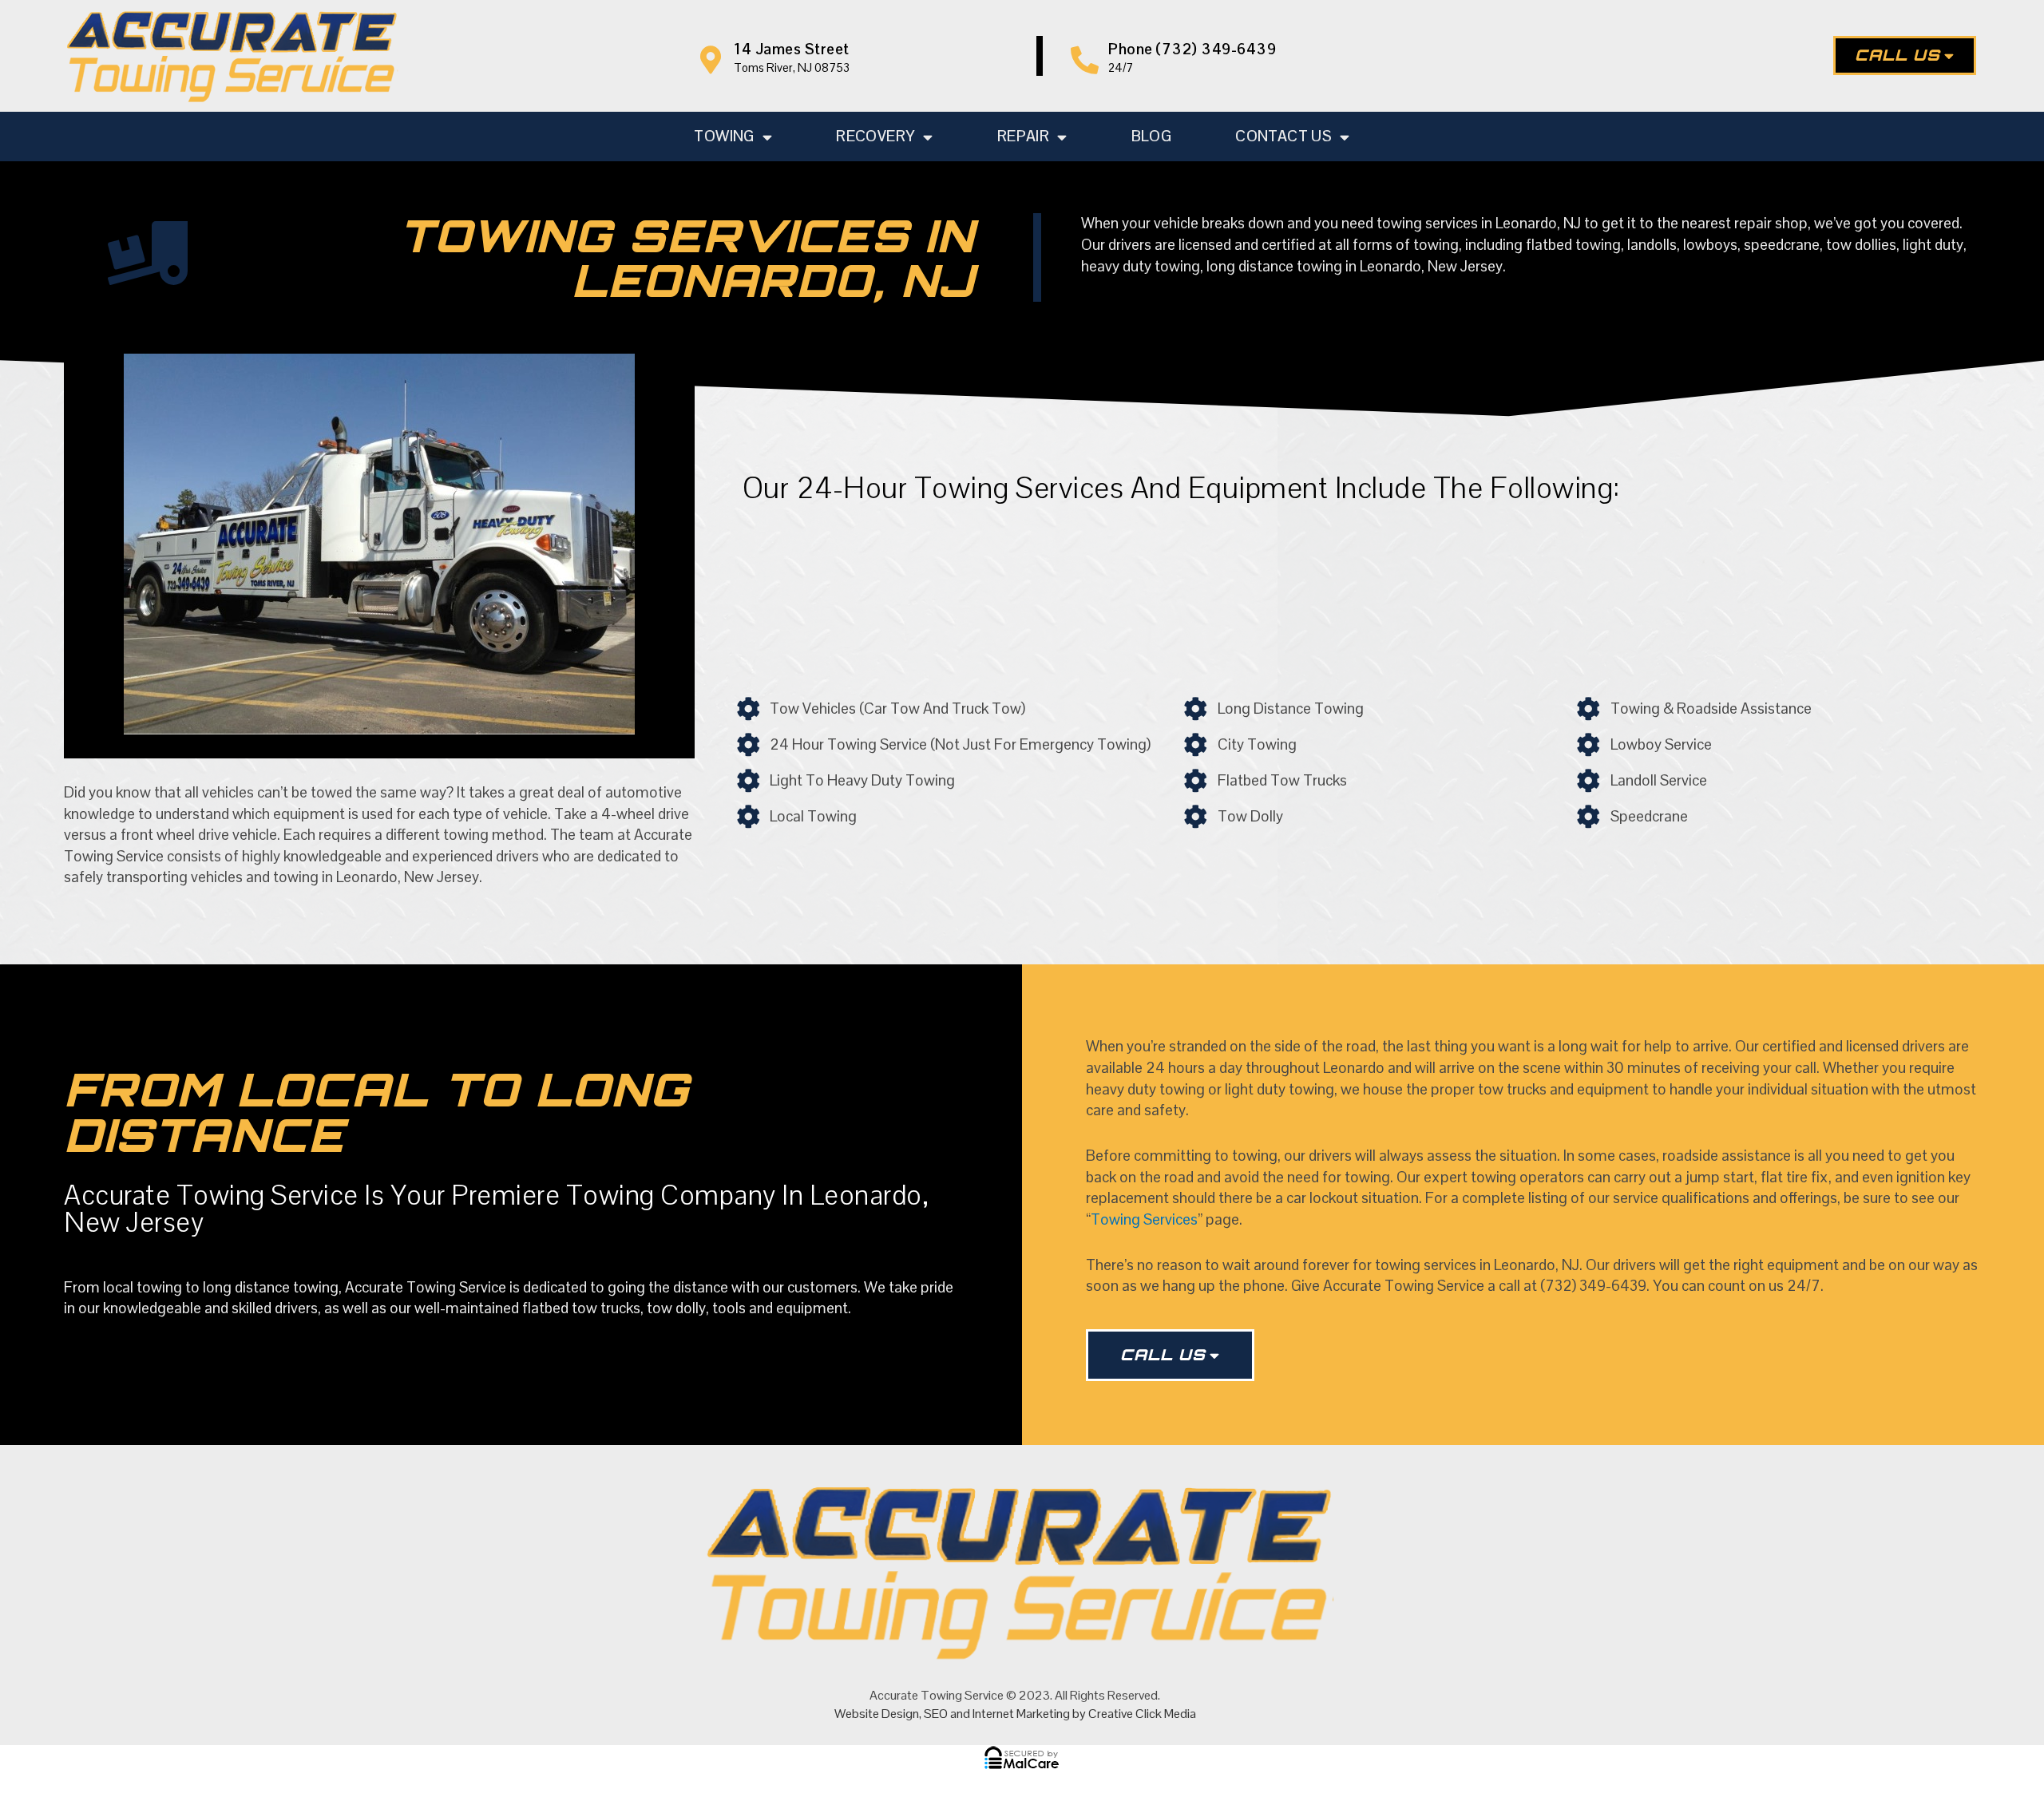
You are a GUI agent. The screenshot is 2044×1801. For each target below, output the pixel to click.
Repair (1023, 136)
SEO (936, 1714)
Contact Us (1283, 136)
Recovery (875, 136)
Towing (724, 136)
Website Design (877, 1714)
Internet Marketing (1021, 1714)
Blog (1152, 136)
